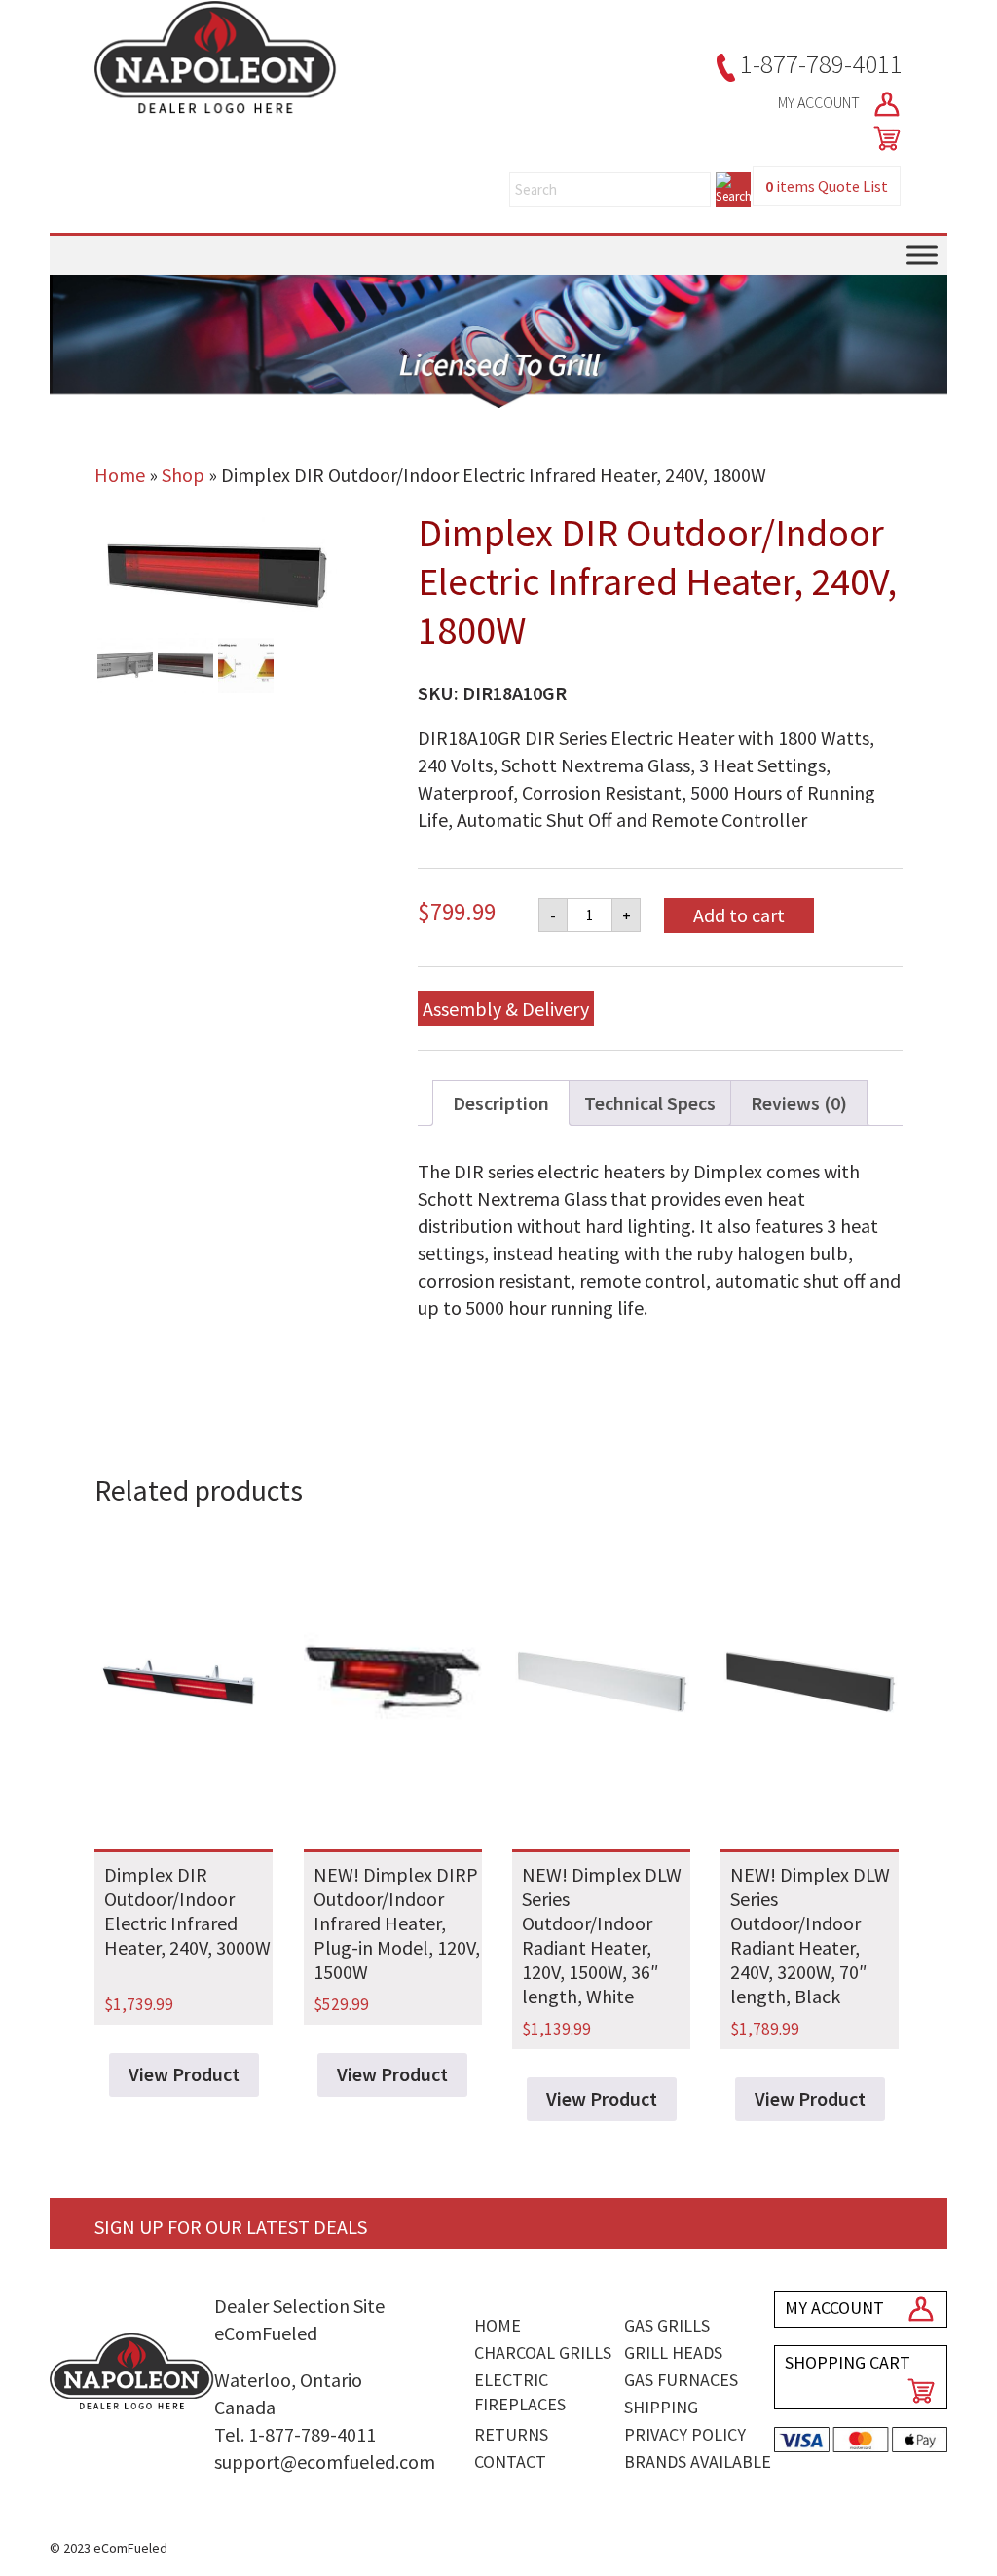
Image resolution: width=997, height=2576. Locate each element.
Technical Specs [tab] (650, 1103)
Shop (183, 475)
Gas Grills (667, 2325)
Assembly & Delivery (506, 1008)
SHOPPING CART (848, 2362)
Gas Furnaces (681, 2380)
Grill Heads (673, 2352)
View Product (184, 2074)
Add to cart (739, 915)
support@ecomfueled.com (325, 2462)
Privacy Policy (685, 2434)
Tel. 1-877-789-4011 (295, 2434)
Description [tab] (501, 1103)
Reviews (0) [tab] (799, 1103)
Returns (511, 2434)
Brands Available (698, 2462)
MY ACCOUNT (820, 102)
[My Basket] (883, 138)
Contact (510, 2462)
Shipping (661, 2407)
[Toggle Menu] (922, 256)
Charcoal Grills (543, 2352)
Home (120, 475)
